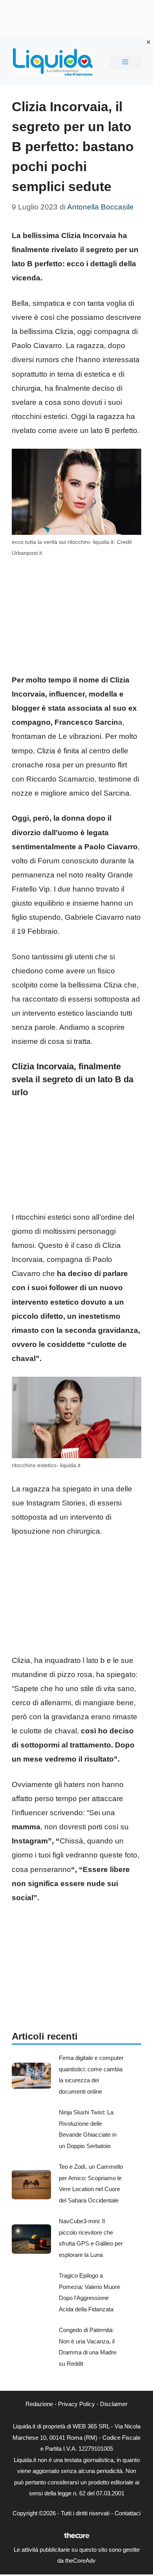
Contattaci (127, 2513)
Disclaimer (114, 2404)
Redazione (39, 2404)
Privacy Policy (76, 2404)
